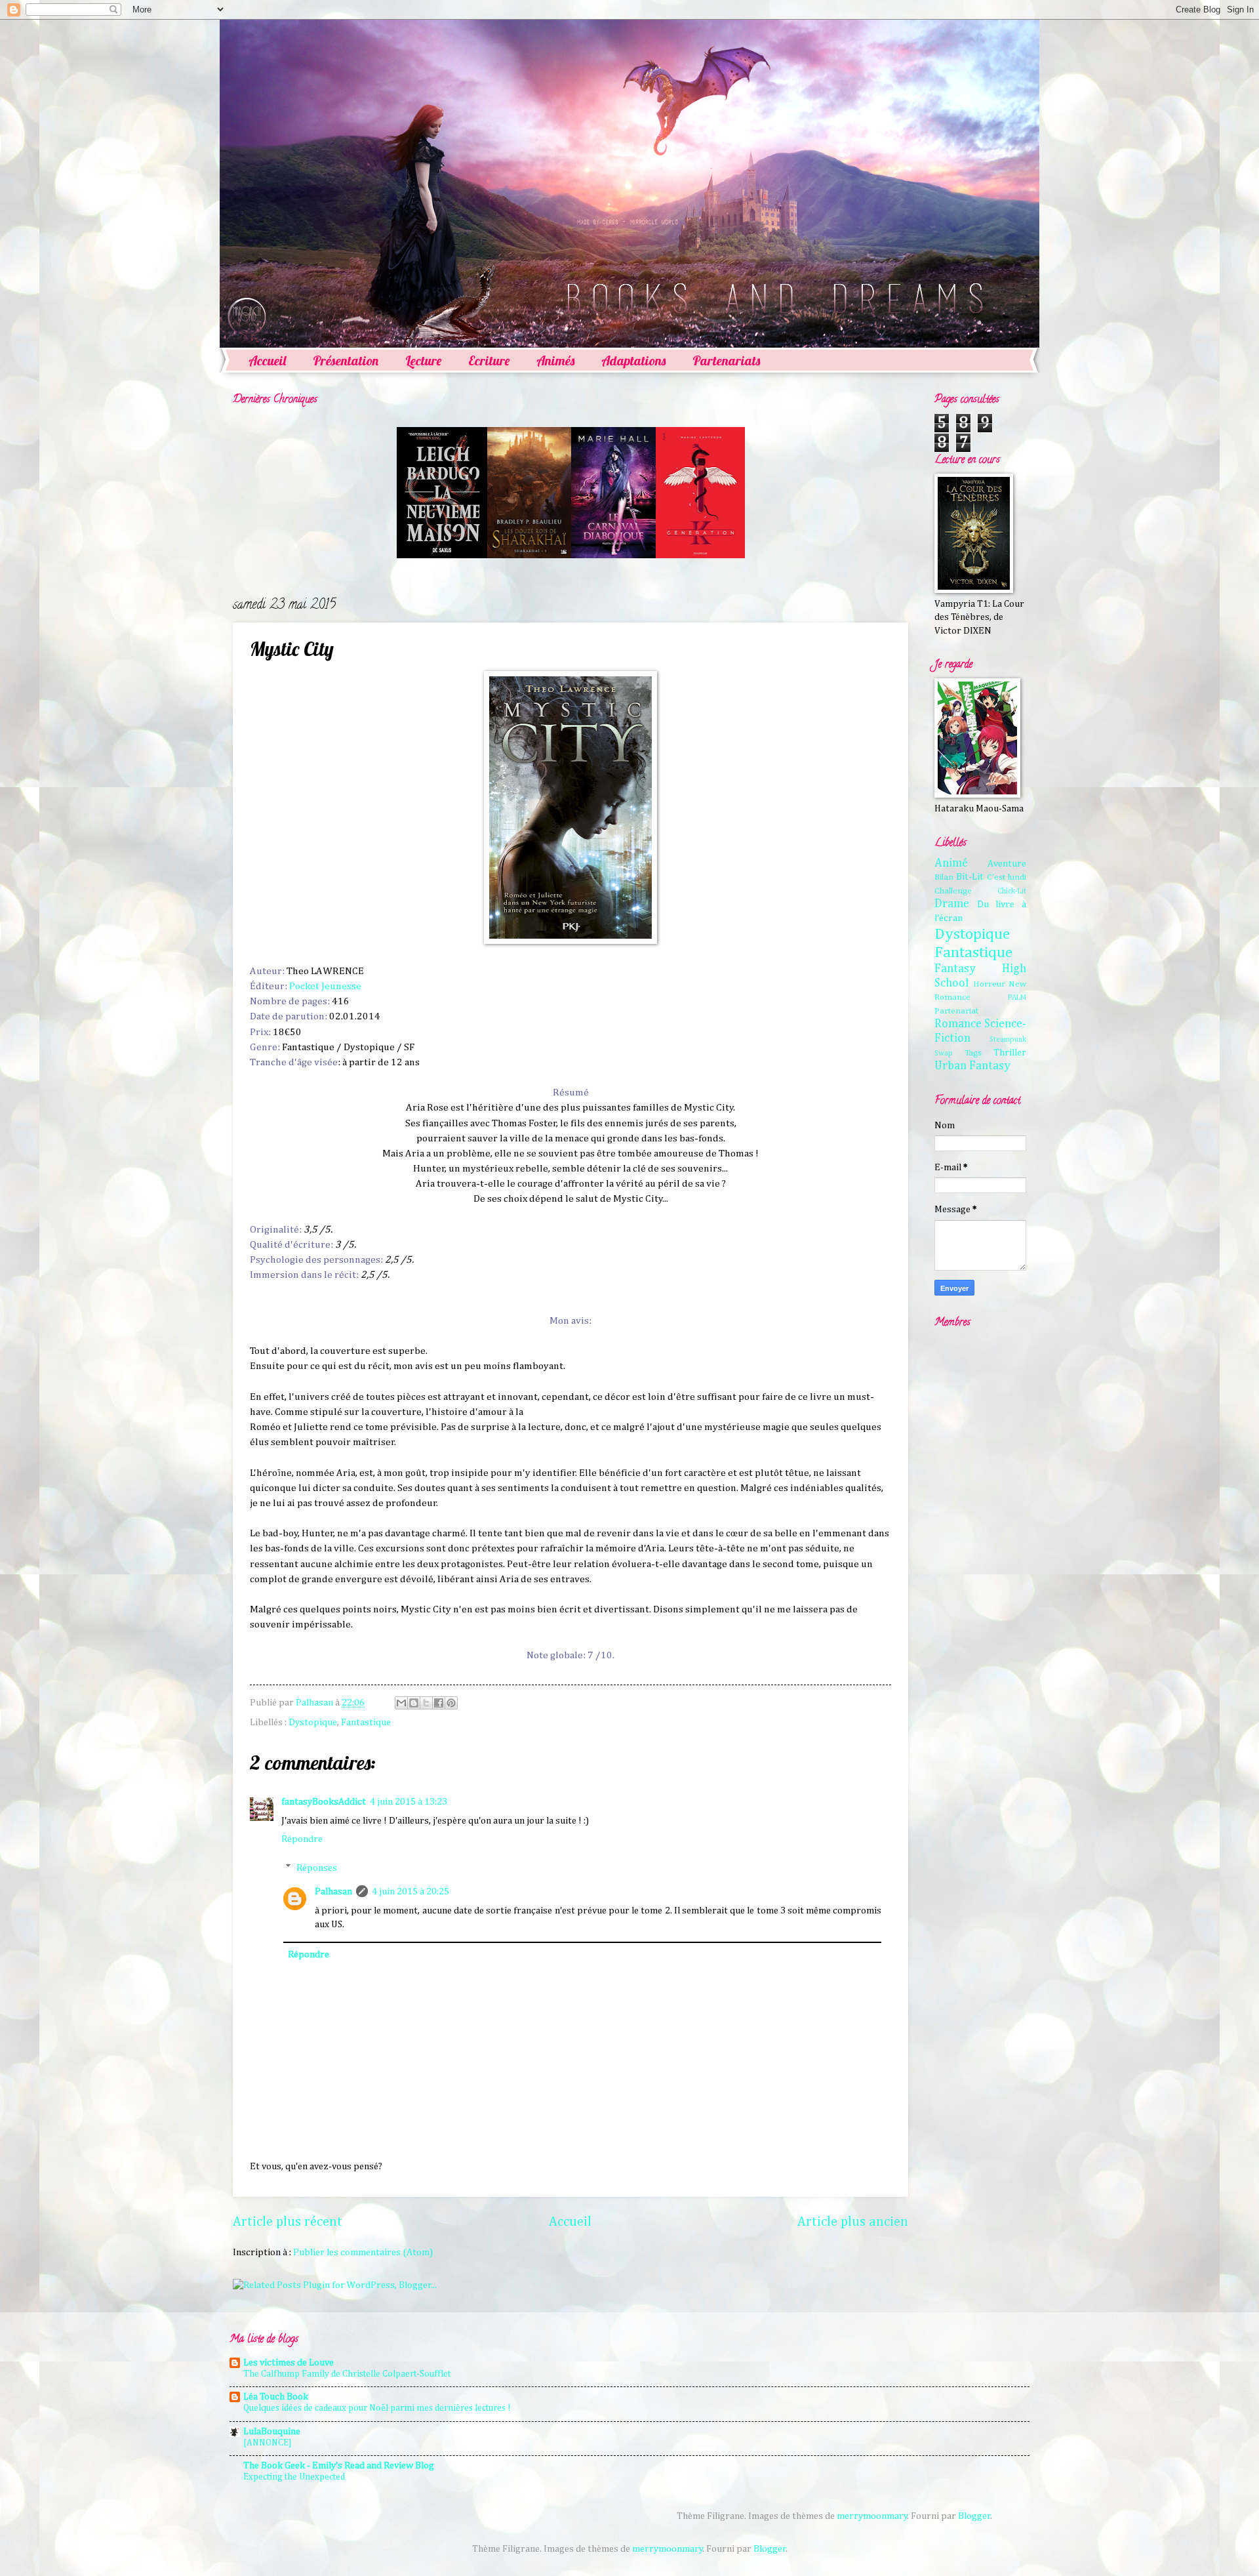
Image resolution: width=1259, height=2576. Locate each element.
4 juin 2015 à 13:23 (409, 1802)
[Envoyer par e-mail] (401, 1703)
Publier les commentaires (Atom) (363, 2253)
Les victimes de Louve (289, 2363)
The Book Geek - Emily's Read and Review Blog (339, 2466)
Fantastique (366, 1723)
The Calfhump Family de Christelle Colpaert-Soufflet (347, 2374)
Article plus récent (288, 2222)
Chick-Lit (1012, 891)
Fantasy (955, 969)
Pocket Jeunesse (325, 986)
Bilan (944, 877)
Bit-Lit (970, 877)
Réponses (317, 1868)
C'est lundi (1007, 877)
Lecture (423, 360)
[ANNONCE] (268, 2443)
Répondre (302, 1839)
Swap (944, 1053)
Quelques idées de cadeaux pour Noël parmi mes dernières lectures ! (377, 2408)
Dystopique (313, 1723)
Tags (973, 1053)
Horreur (989, 984)
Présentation (346, 360)
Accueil (267, 360)
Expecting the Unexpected (294, 2477)
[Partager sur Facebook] (439, 1703)
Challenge (953, 891)
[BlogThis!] (414, 1703)
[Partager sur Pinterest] (451, 1703)
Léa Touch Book (276, 2397)
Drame (952, 904)
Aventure (1007, 864)
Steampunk (1008, 1040)
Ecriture (489, 360)
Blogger (974, 2516)
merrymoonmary (872, 2516)
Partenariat (956, 1011)
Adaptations (633, 360)
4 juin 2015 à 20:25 (410, 1892)
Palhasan (333, 1892)
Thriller (1010, 1053)
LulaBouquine (272, 2432)
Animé (951, 863)
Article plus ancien (853, 2222)
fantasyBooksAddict (324, 1802)
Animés (555, 360)
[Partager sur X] (426, 1703)
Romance (958, 1024)
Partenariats (726, 360)
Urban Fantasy (972, 1066)
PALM (1017, 998)
